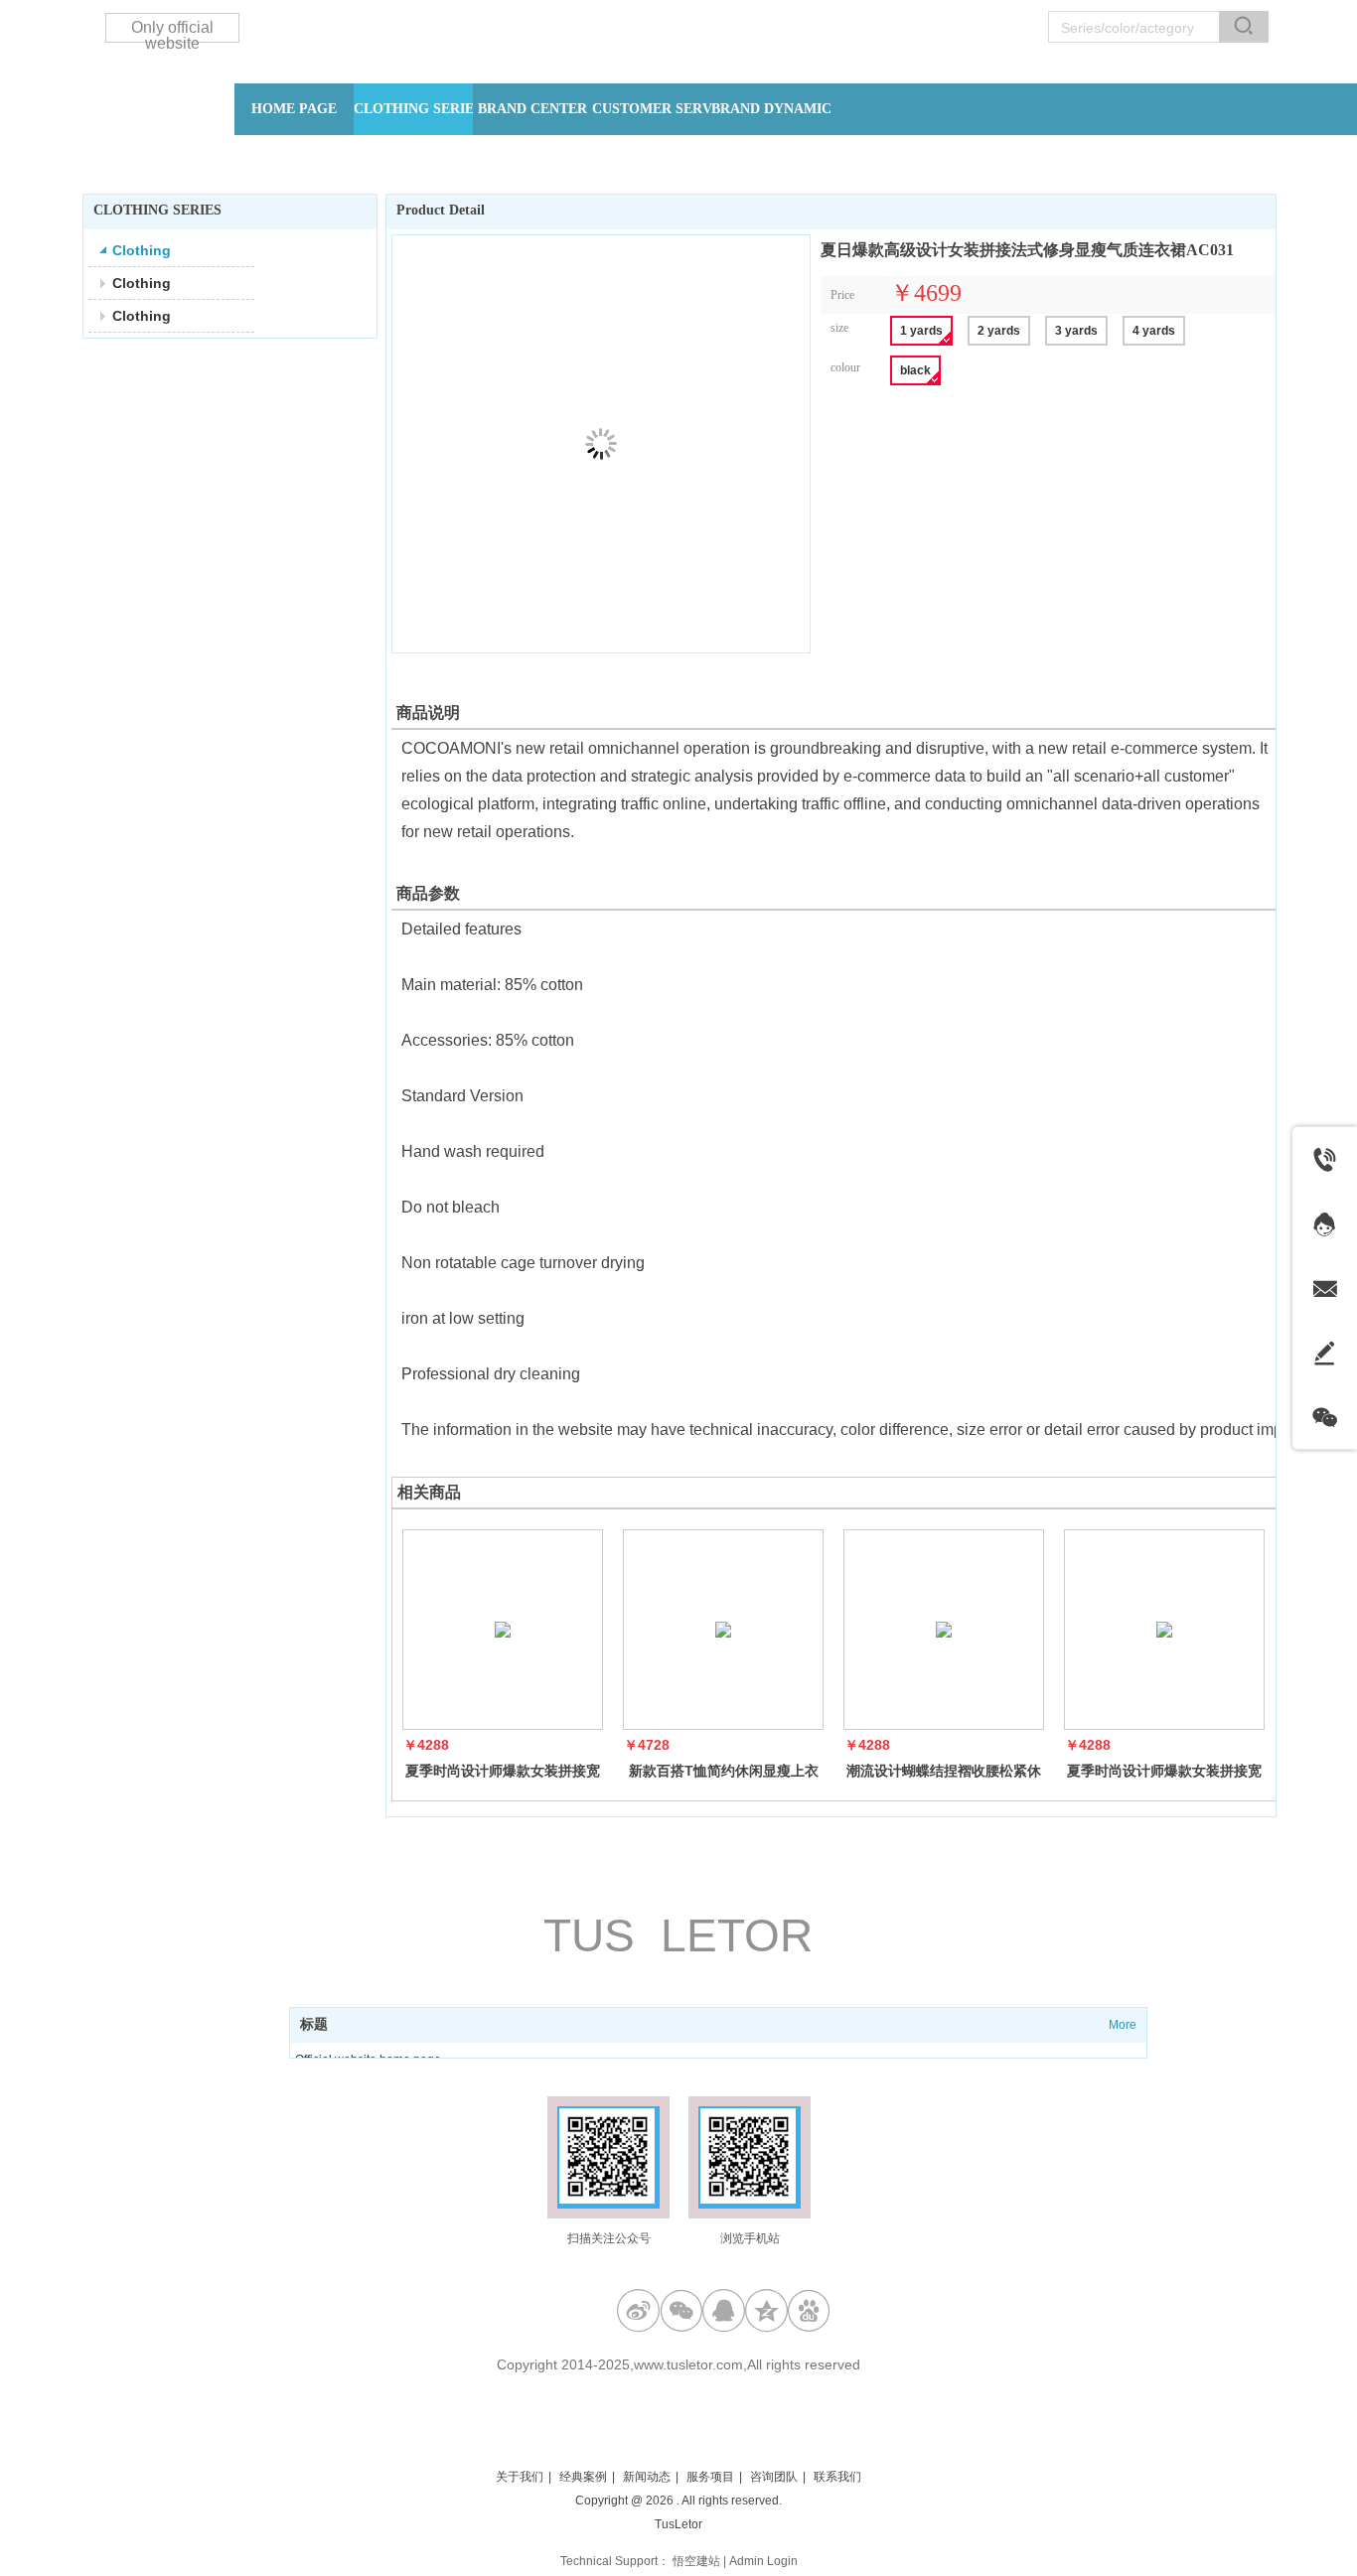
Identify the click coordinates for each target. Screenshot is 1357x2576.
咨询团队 (774, 2477)
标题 (314, 2024)
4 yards (1154, 331)
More (1123, 2025)
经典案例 (583, 2477)
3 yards (1076, 331)
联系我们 (837, 2477)
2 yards (999, 331)
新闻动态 (647, 2477)
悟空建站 (696, 2561)
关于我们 (520, 2477)
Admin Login (763, 2561)
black (915, 370)
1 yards (921, 331)
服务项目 (710, 2477)
